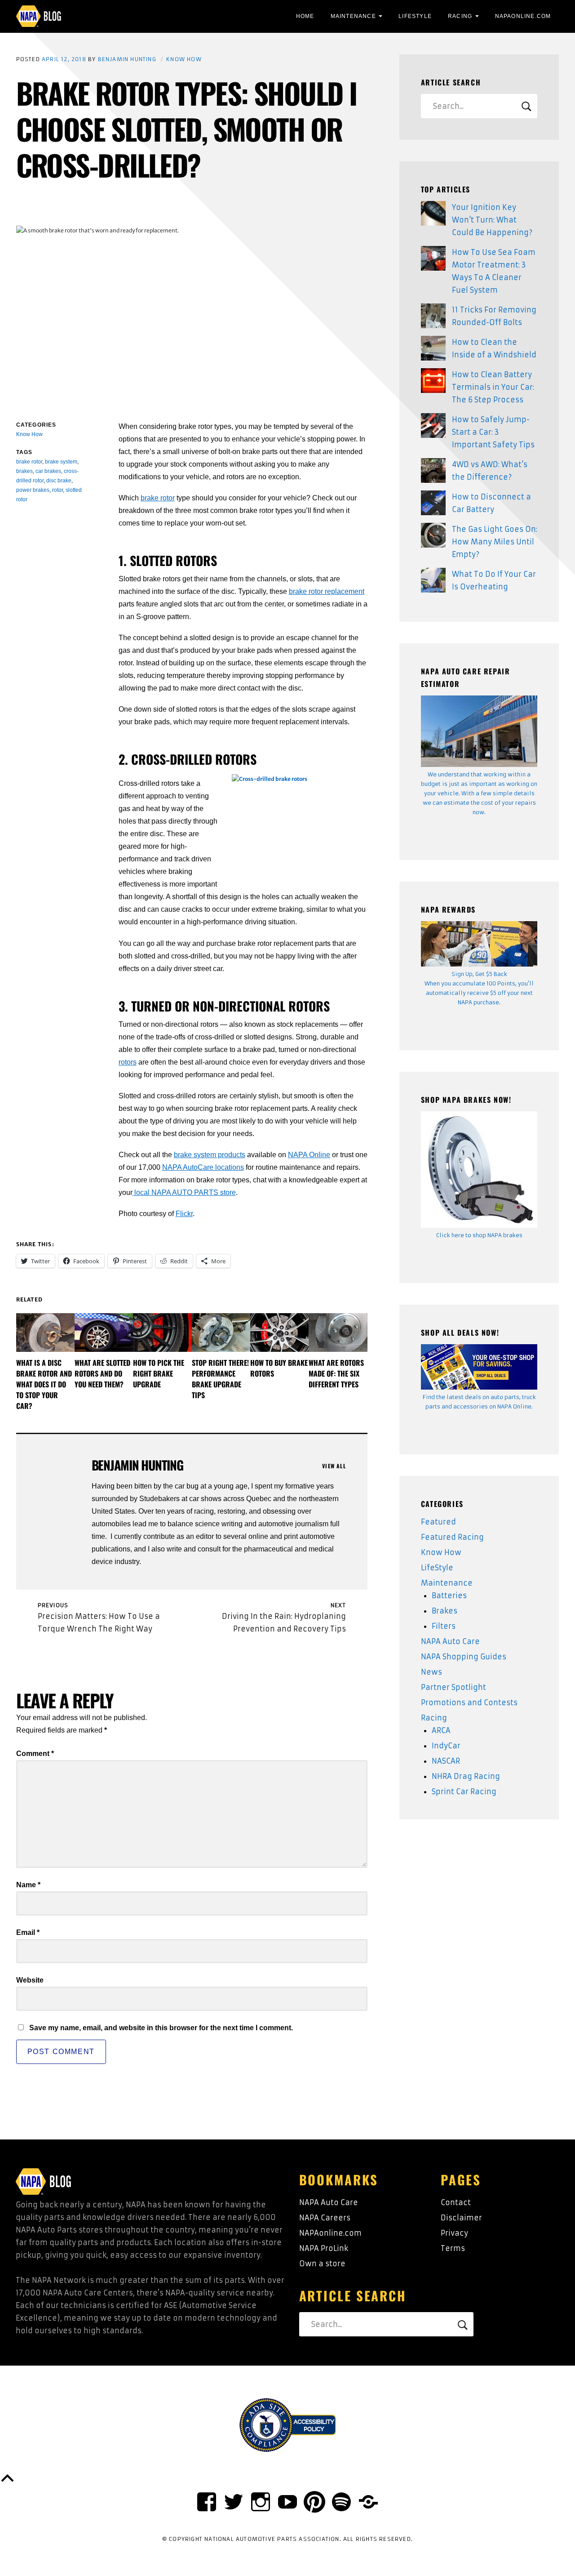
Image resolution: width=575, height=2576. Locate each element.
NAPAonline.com (330, 2233)
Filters (444, 1626)
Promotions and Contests (469, 1702)
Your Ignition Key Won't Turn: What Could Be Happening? (492, 220)
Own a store (322, 2264)
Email (28, 1932)
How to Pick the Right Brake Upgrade (159, 1373)
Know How (184, 59)
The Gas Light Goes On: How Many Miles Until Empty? (495, 542)
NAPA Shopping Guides (464, 1657)
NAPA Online (309, 1155)
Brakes (445, 1611)
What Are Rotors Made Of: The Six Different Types (336, 1373)
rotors (128, 1062)
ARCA (441, 1730)
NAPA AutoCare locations (203, 1167)
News (431, 1672)
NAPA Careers (325, 2218)
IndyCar (446, 1746)
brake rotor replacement (327, 591)
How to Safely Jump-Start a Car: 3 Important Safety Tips (493, 432)
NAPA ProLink (324, 2248)
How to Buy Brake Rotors (279, 1368)
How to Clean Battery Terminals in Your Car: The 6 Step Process (493, 387)
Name (28, 1885)
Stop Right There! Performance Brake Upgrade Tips (220, 1379)
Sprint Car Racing (464, 1792)
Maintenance (353, 16)
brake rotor (158, 498)
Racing (460, 16)
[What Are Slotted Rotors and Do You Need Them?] (104, 1333)
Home (305, 16)
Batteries (449, 1596)
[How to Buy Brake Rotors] (279, 1333)
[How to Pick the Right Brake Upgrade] (162, 1333)
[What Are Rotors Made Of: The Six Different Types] (338, 1333)
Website (30, 1980)
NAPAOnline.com (523, 16)
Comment (35, 1754)
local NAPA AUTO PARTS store (184, 1192)
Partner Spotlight (453, 1687)
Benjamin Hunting (127, 59)
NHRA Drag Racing (466, 1776)
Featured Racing (452, 1537)
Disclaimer (461, 2218)
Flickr (184, 1214)
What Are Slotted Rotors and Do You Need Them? (102, 1373)
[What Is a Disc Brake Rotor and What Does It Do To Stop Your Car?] (45, 1333)
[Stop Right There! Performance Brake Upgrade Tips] (221, 1333)
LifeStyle (415, 16)
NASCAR (446, 1761)
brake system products (210, 1155)
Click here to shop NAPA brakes (479, 1235)
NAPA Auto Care (450, 1641)
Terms (453, 2248)
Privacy (454, 2233)
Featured (438, 1522)
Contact (456, 2202)
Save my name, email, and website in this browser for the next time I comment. (161, 2028)
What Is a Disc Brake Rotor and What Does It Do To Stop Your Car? (44, 1384)
